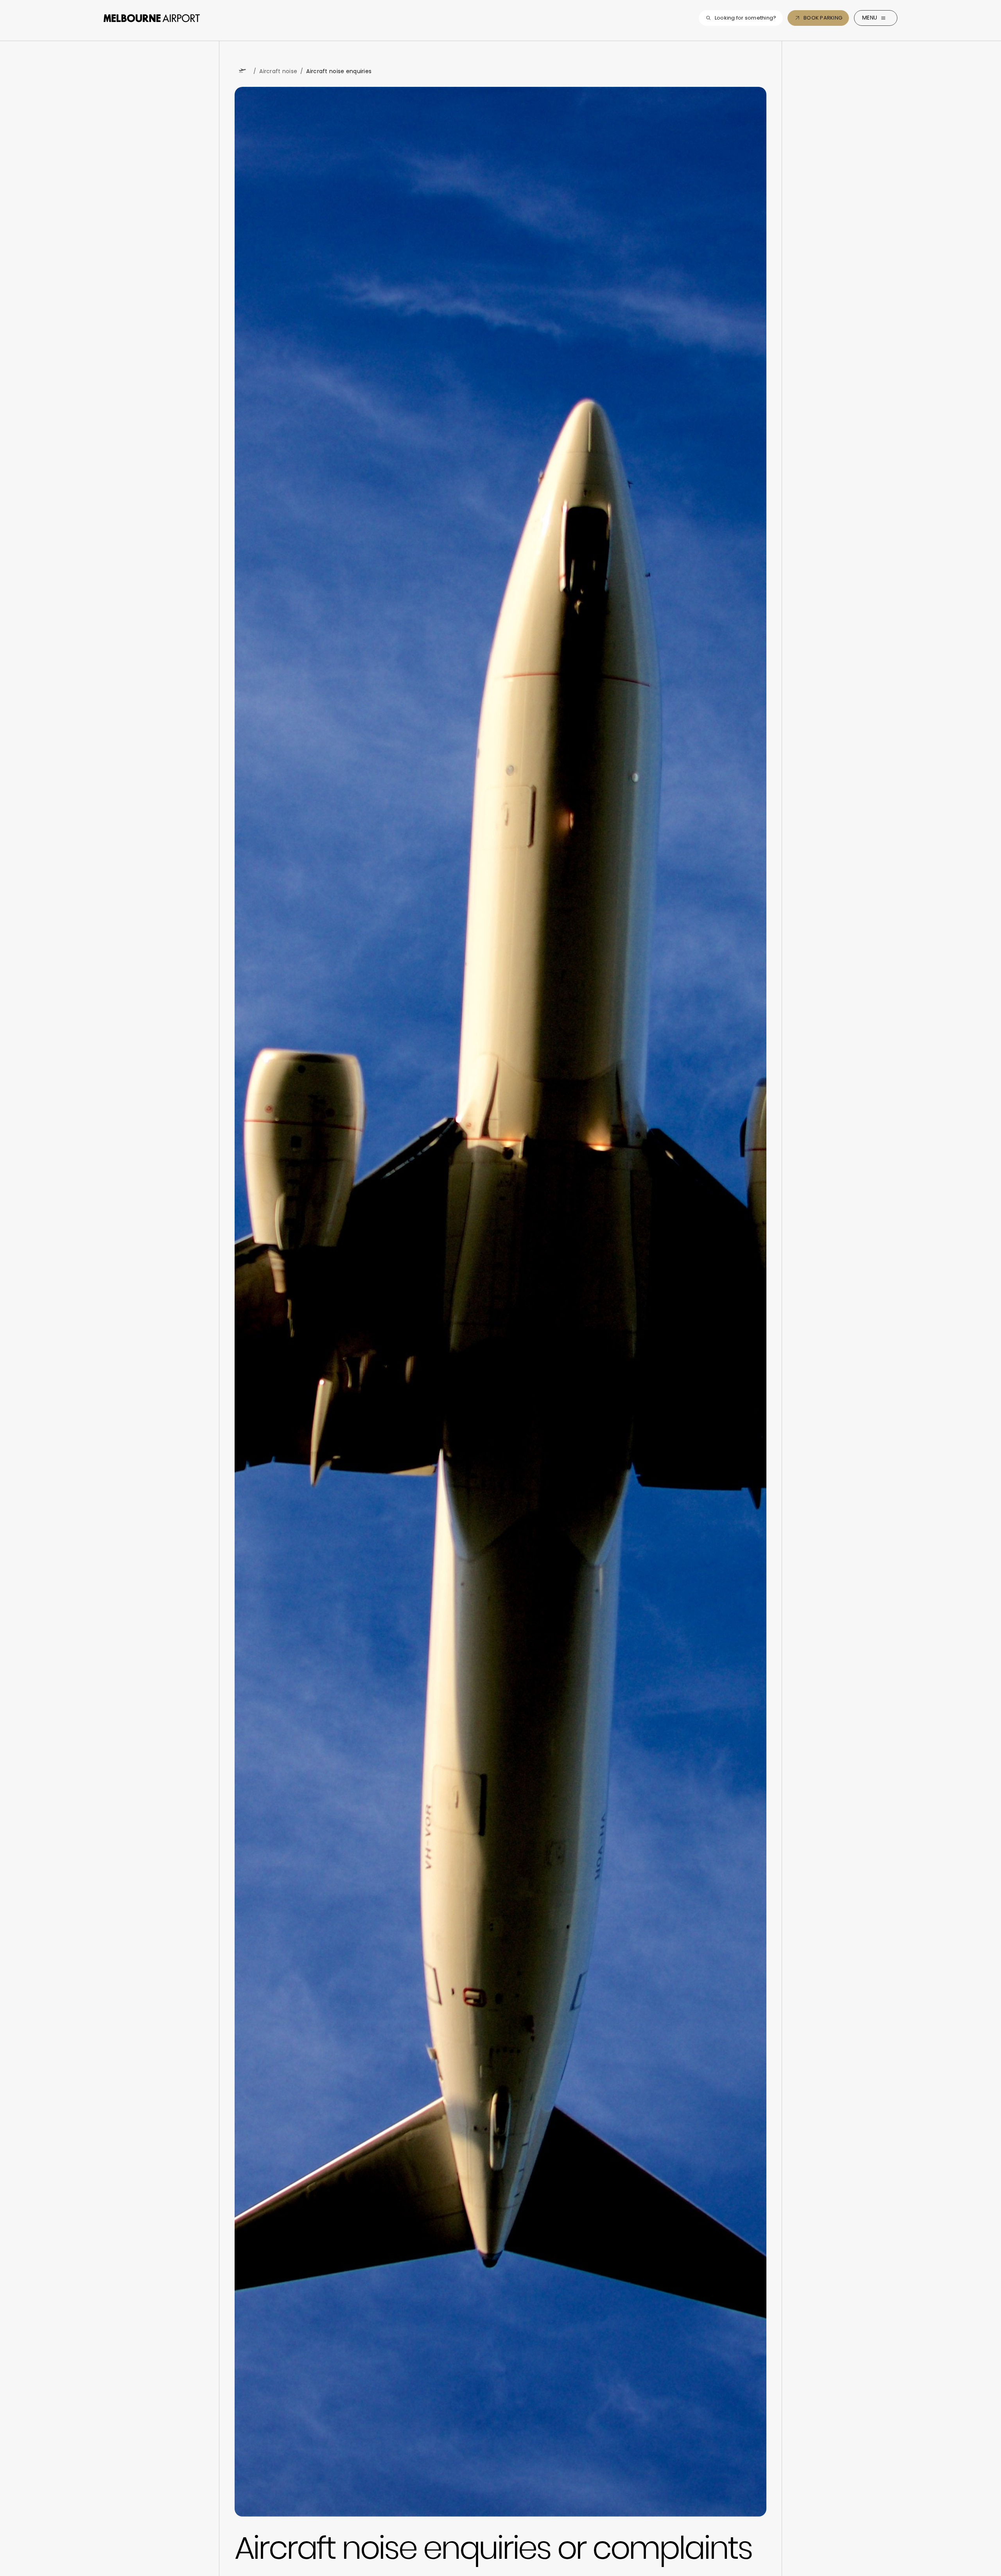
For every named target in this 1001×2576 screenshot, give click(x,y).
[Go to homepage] (152, 18)
